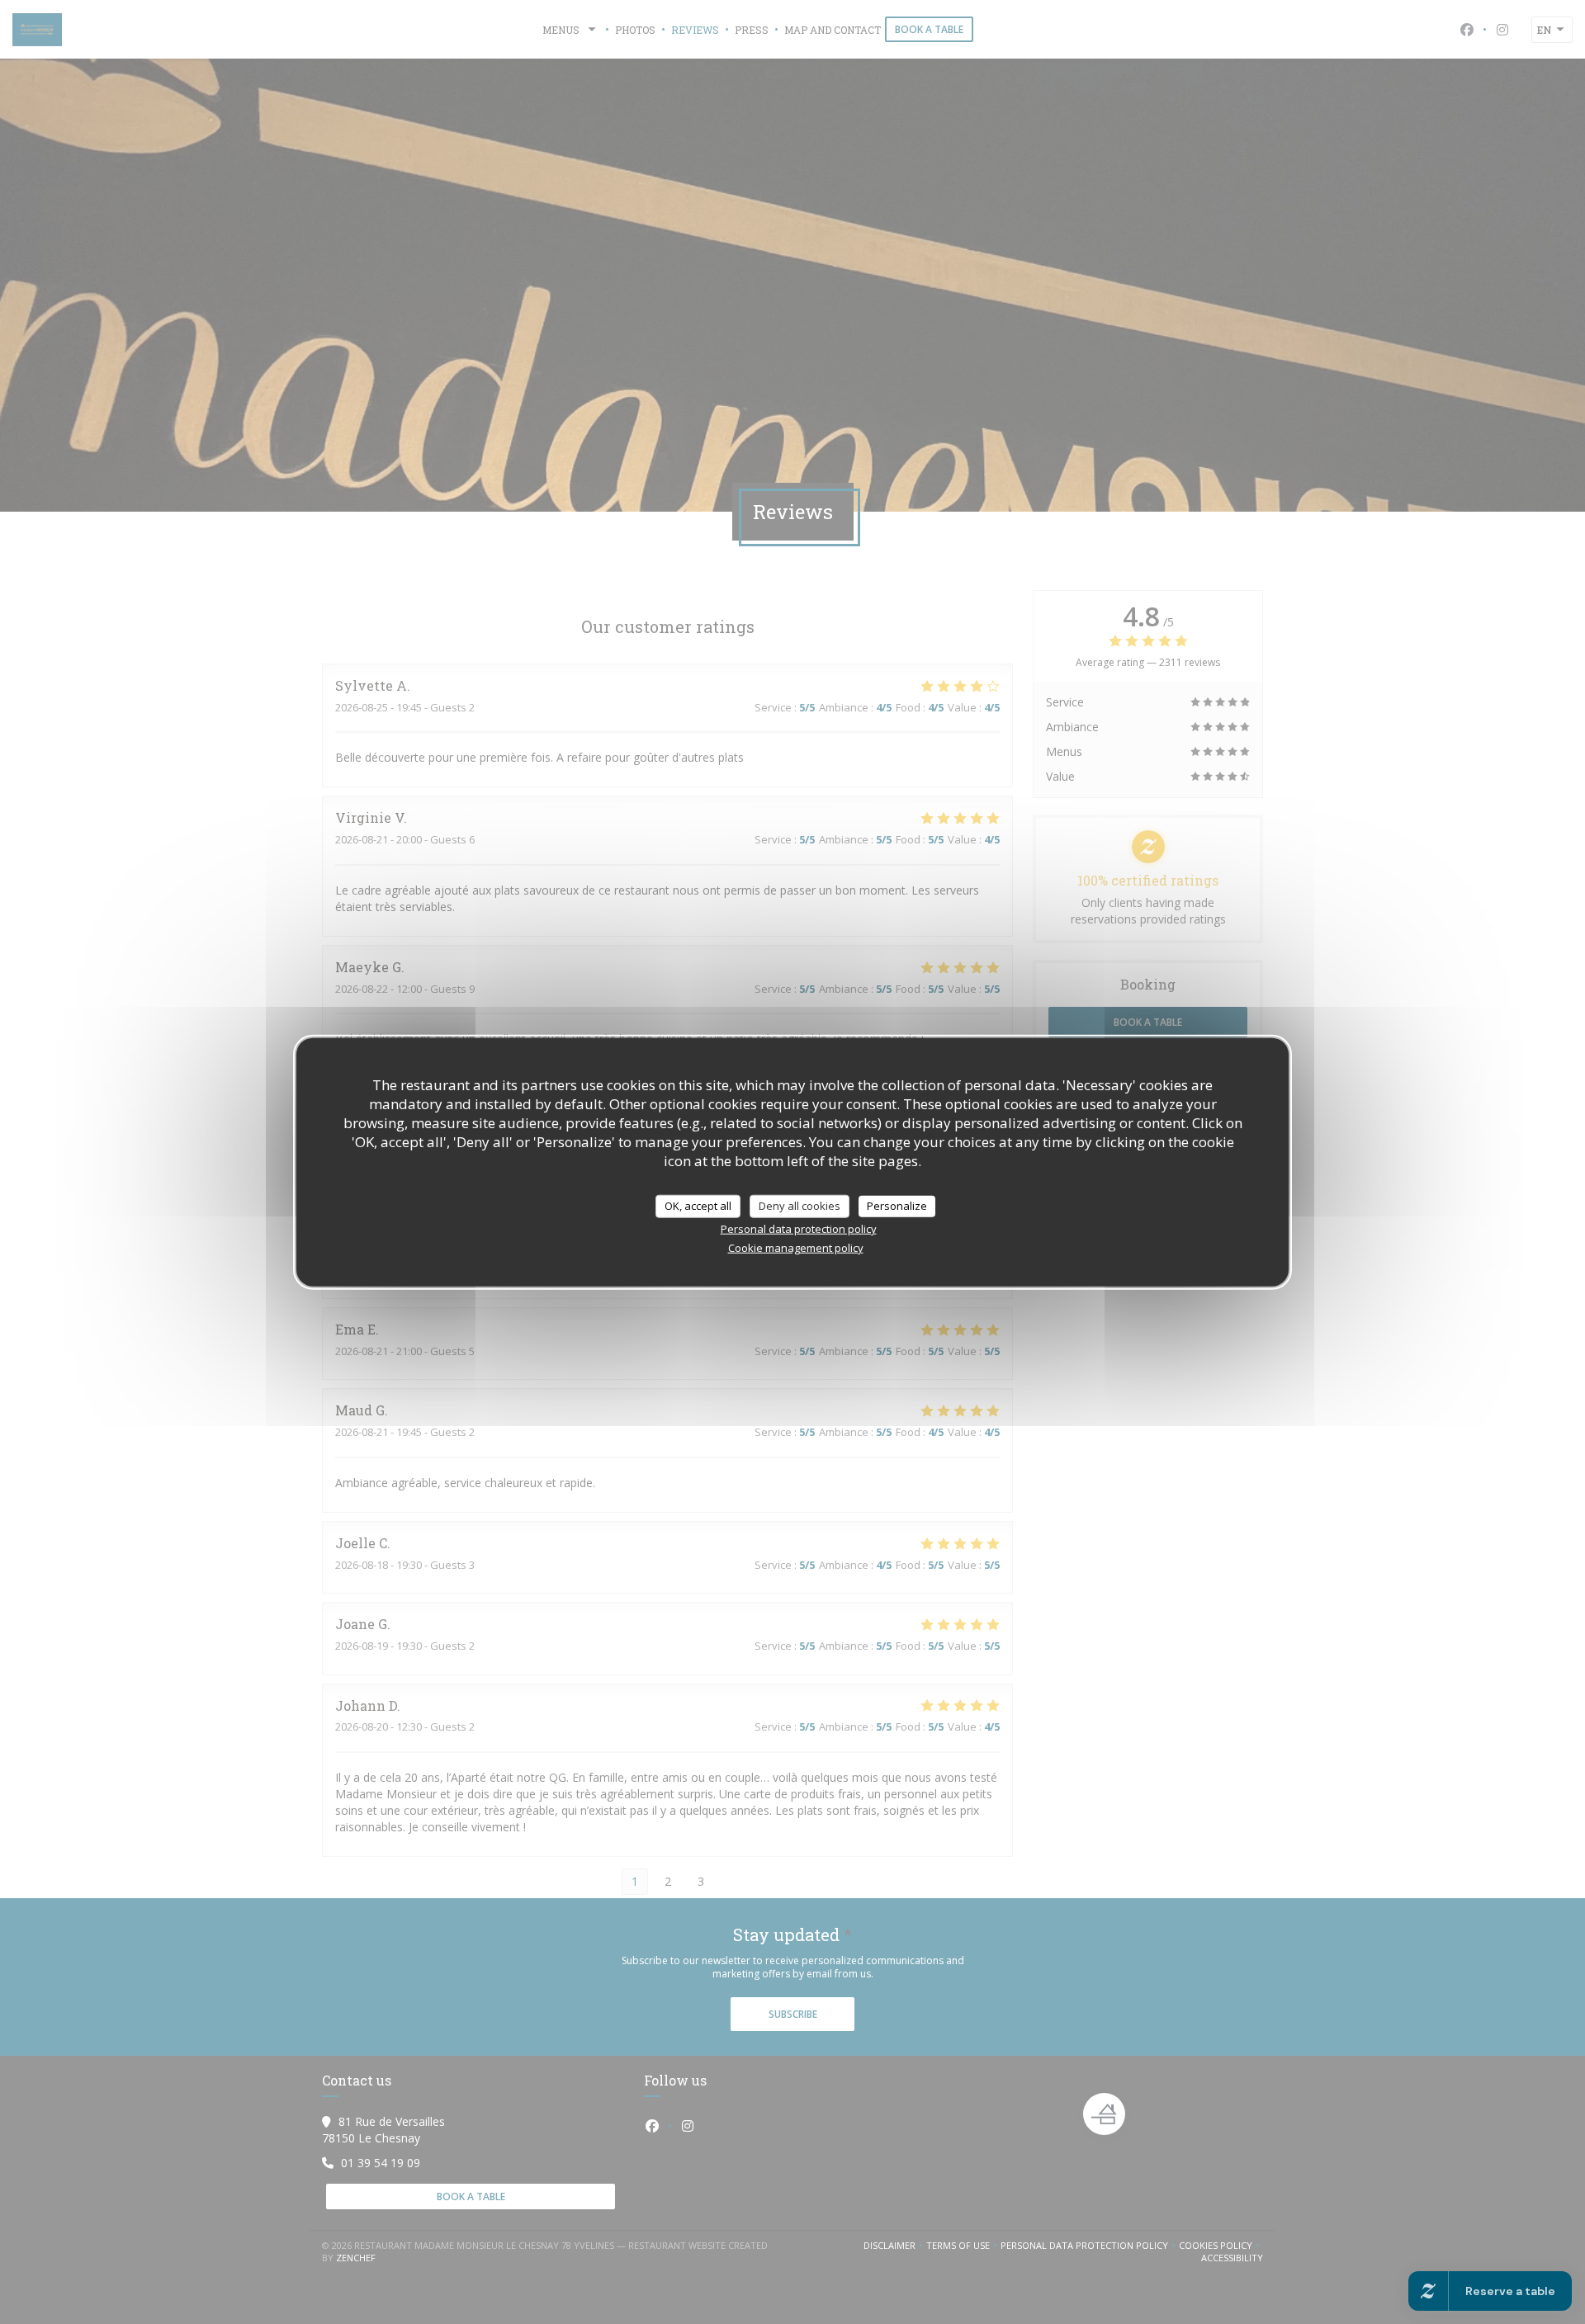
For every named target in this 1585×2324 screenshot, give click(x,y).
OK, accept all (698, 1206)
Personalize (897, 1206)
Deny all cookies (800, 1206)
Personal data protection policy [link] (799, 1228)
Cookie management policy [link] (796, 1247)
